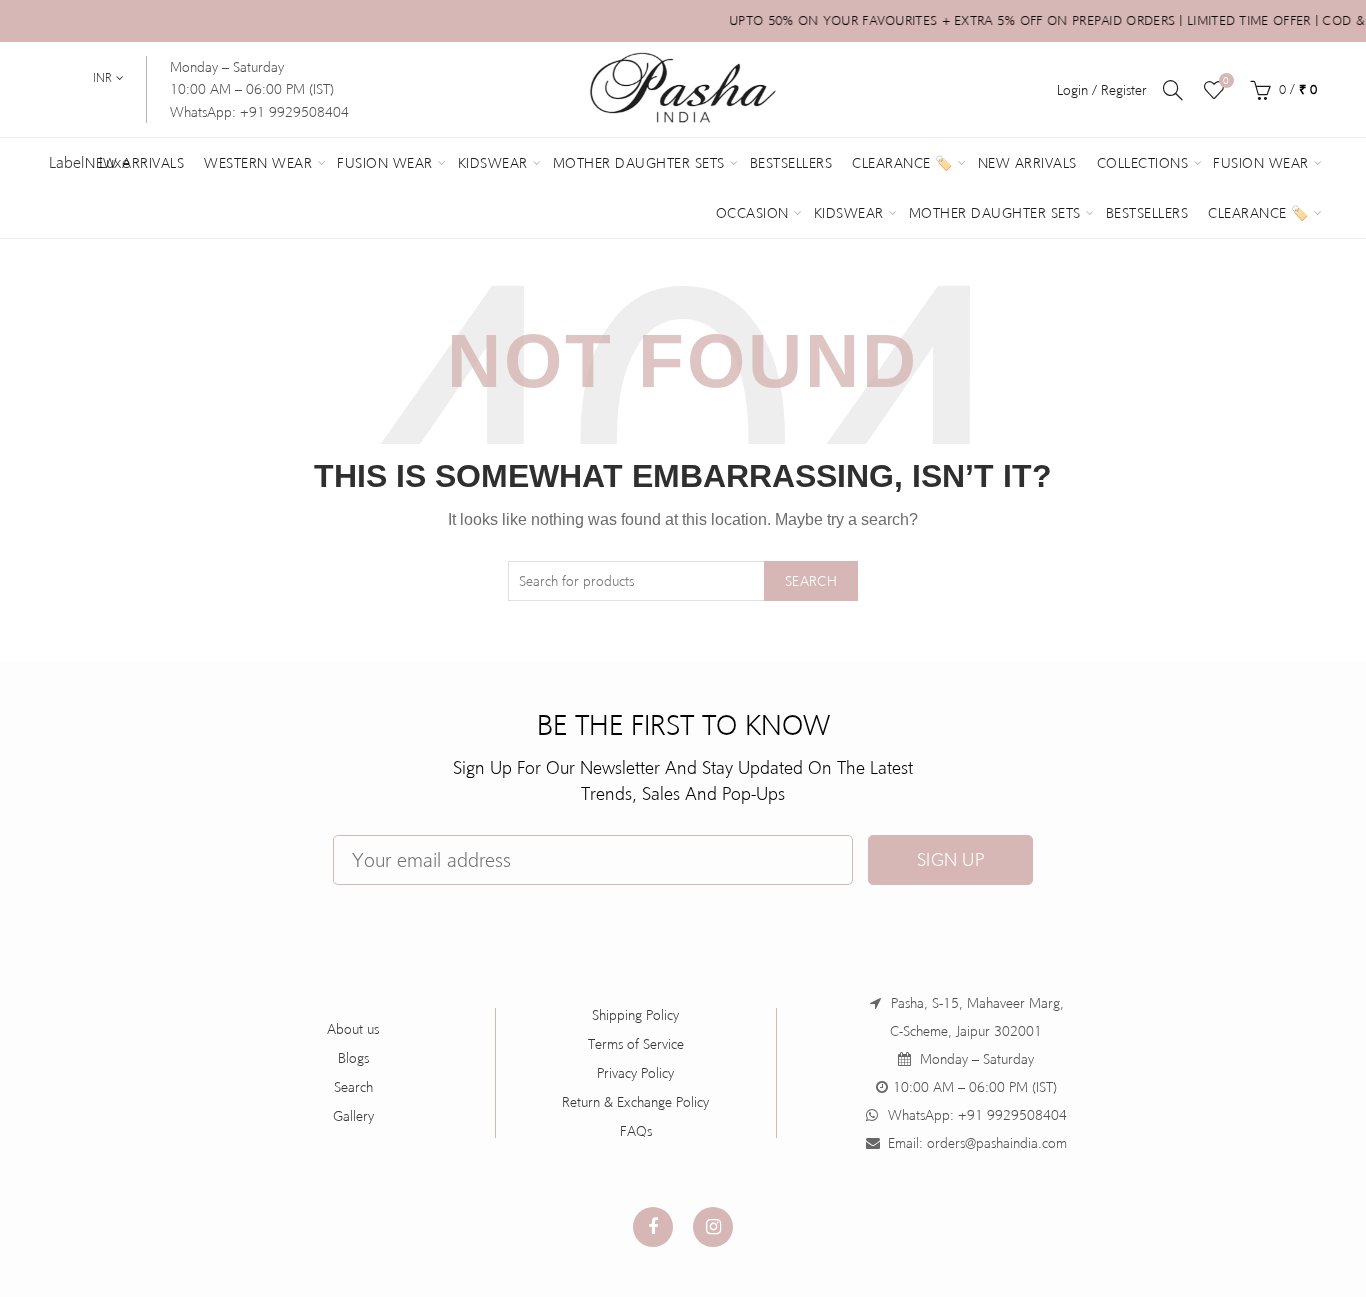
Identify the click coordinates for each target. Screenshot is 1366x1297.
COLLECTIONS (1143, 163)
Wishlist (1226, 80)
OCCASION (752, 213)
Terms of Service (636, 1044)
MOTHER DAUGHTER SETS (995, 213)
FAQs (636, 1131)
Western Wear (258, 163)
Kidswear (493, 163)
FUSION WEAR (1261, 163)
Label (66, 162)
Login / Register (1102, 90)
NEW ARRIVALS (1027, 163)
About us (353, 1029)
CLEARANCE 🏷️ (1258, 213)
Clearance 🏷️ (902, 163)
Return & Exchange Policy (635, 1102)
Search (811, 581)
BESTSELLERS (1147, 213)
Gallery (353, 1116)
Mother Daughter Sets (639, 163)
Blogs (353, 1058)
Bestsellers (791, 163)
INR (102, 78)
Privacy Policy (635, 1073)
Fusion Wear (385, 163)
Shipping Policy (635, 1015)
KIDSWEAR (849, 213)
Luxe (114, 162)
